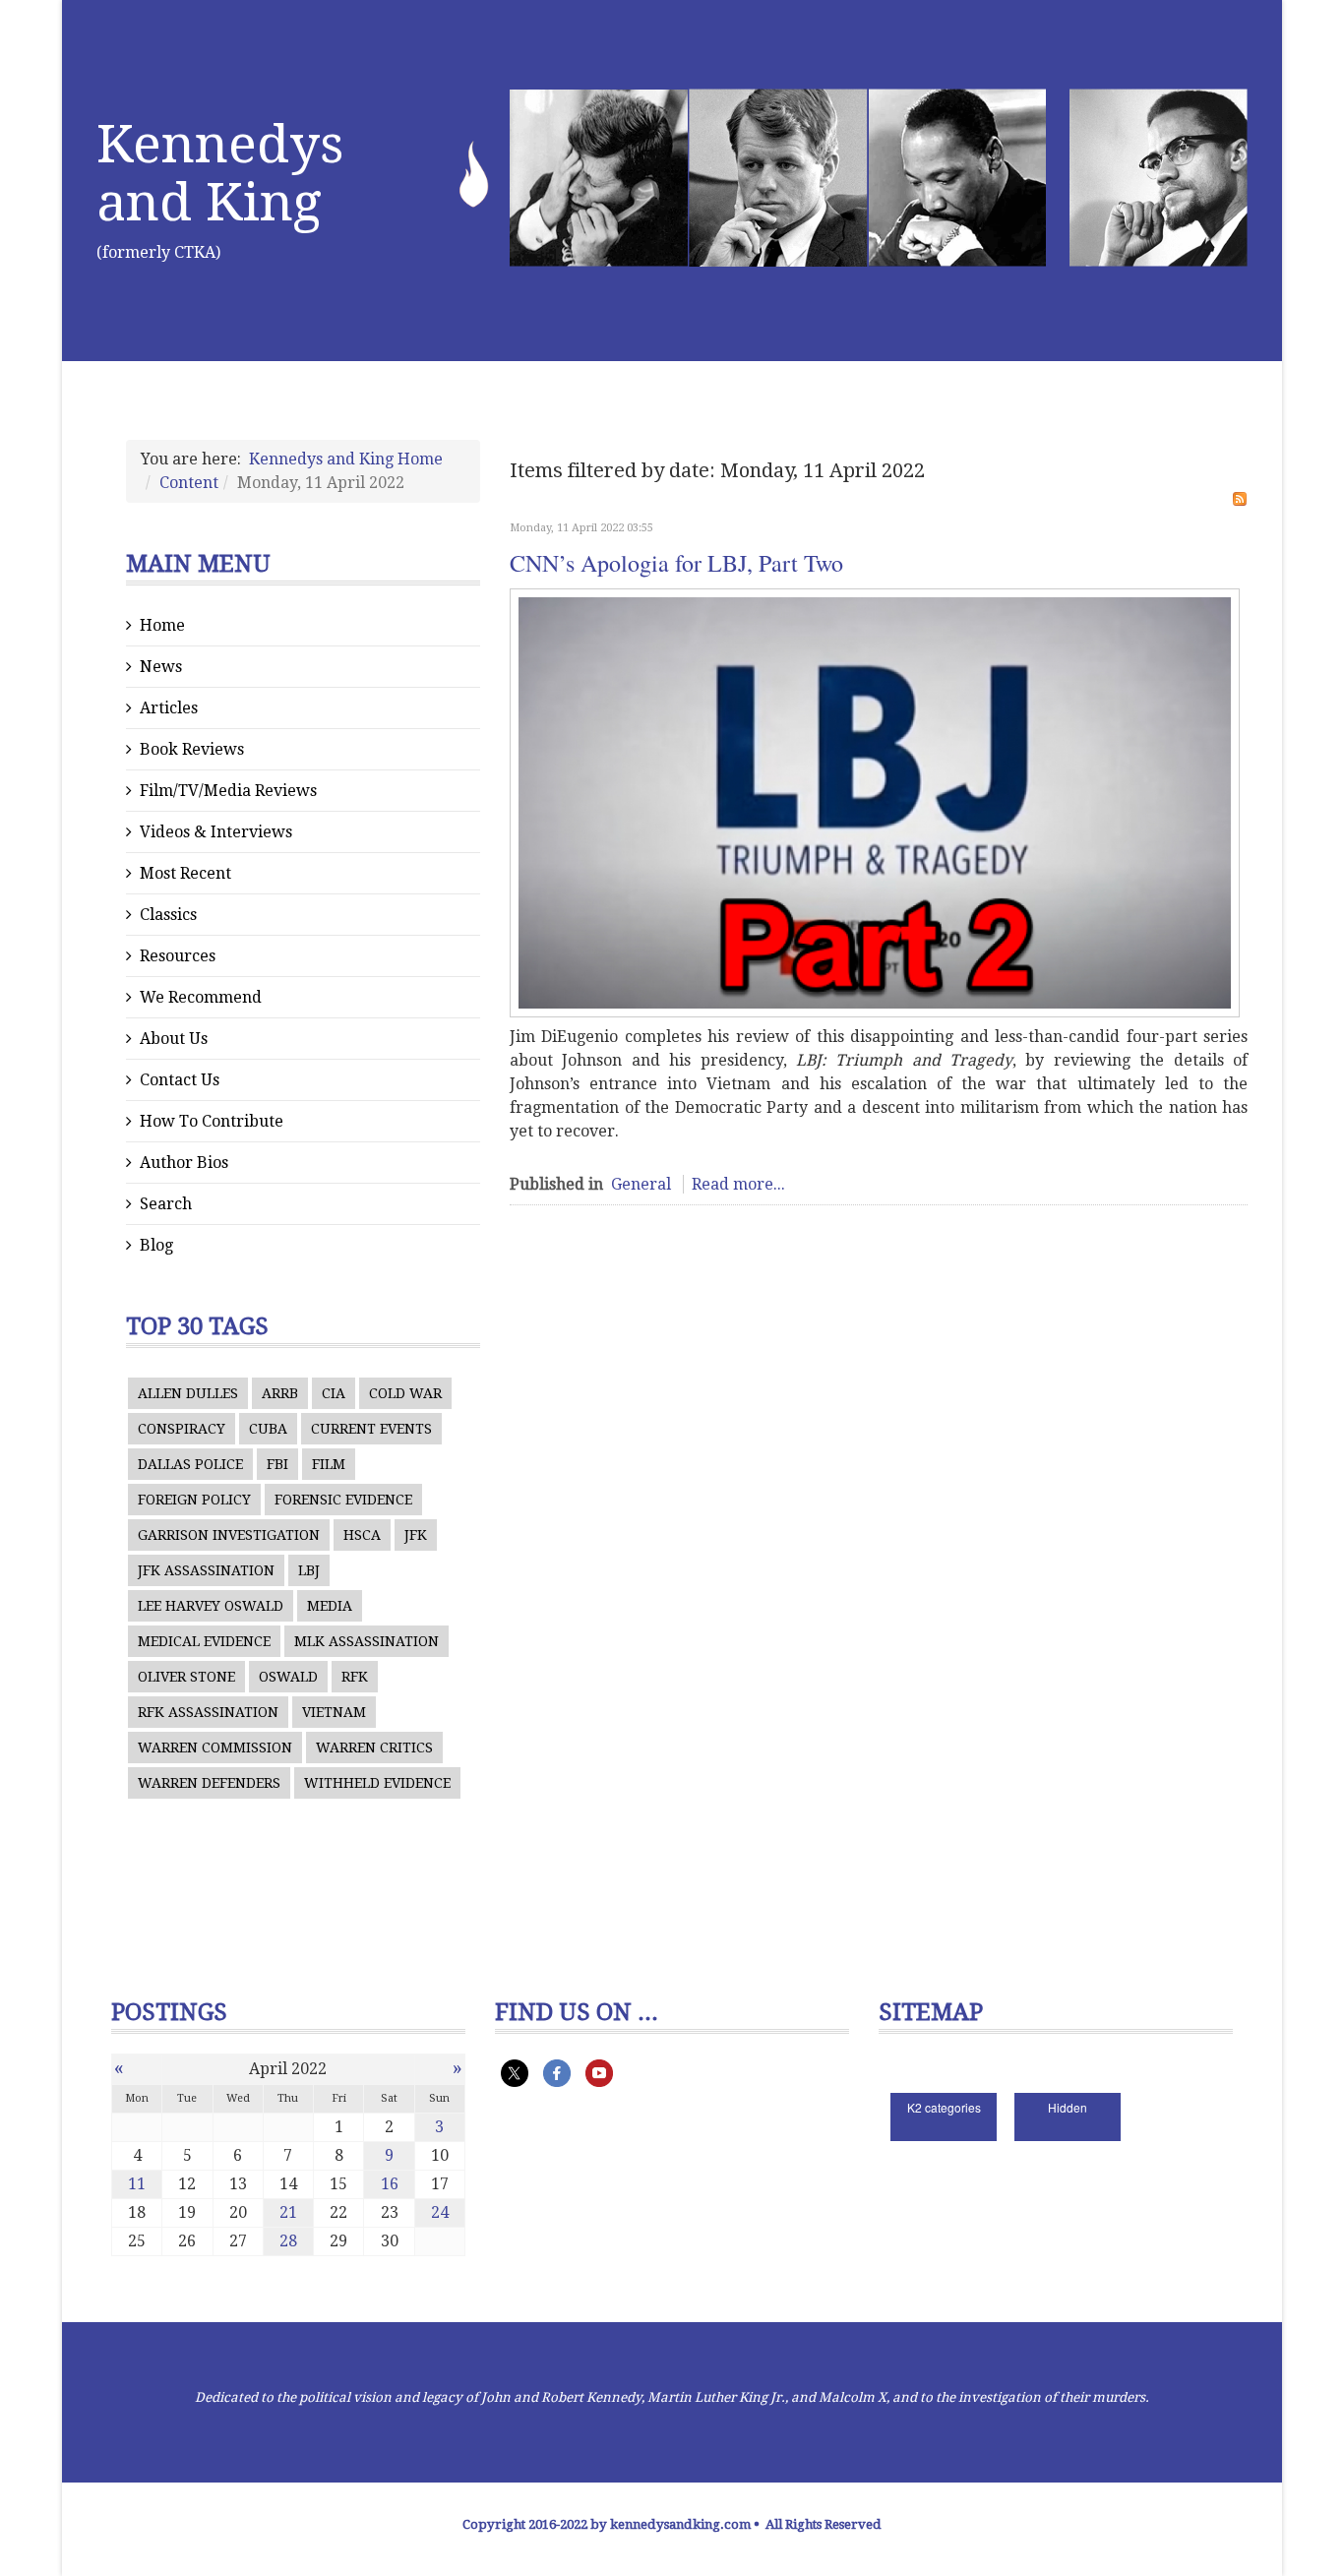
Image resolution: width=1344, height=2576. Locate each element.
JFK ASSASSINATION (206, 1570)
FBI (277, 1464)
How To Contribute (212, 1121)
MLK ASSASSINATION (367, 1641)
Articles (169, 708)
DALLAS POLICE (190, 1464)
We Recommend (201, 997)
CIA (334, 1393)
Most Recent (185, 873)
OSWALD (288, 1677)
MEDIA (330, 1606)
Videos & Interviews (216, 832)
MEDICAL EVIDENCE (204, 1641)
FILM (329, 1464)
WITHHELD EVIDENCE (377, 1783)
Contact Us (180, 1080)
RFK (355, 1677)
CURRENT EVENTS (371, 1429)
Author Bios (184, 1163)
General (641, 1184)
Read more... (738, 1184)
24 (440, 2212)
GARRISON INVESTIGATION (229, 1535)
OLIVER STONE (186, 1677)
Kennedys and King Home (346, 459)
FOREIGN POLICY (194, 1500)
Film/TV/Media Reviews (228, 791)
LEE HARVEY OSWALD (211, 1606)
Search (166, 1204)
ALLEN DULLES (188, 1393)
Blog (156, 1245)
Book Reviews (192, 749)
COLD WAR (405, 1393)
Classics (168, 915)
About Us (174, 1039)
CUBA (268, 1429)
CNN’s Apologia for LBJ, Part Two (676, 563)
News (161, 667)
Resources (178, 956)
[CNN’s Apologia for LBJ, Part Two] (875, 803)
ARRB (280, 1393)
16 (390, 2184)
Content (189, 483)
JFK (416, 1535)
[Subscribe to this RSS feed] (1240, 499)
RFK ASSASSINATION (208, 1712)
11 (137, 2184)
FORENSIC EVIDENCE (343, 1500)
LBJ (309, 1570)
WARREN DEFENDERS (209, 1783)
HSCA (362, 1535)
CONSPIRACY (182, 1429)
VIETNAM (334, 1712)
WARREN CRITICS (374, 1748)
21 (288, 2212)
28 (288, 2241)
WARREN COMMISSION (215, 1748)
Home (162, 625)
